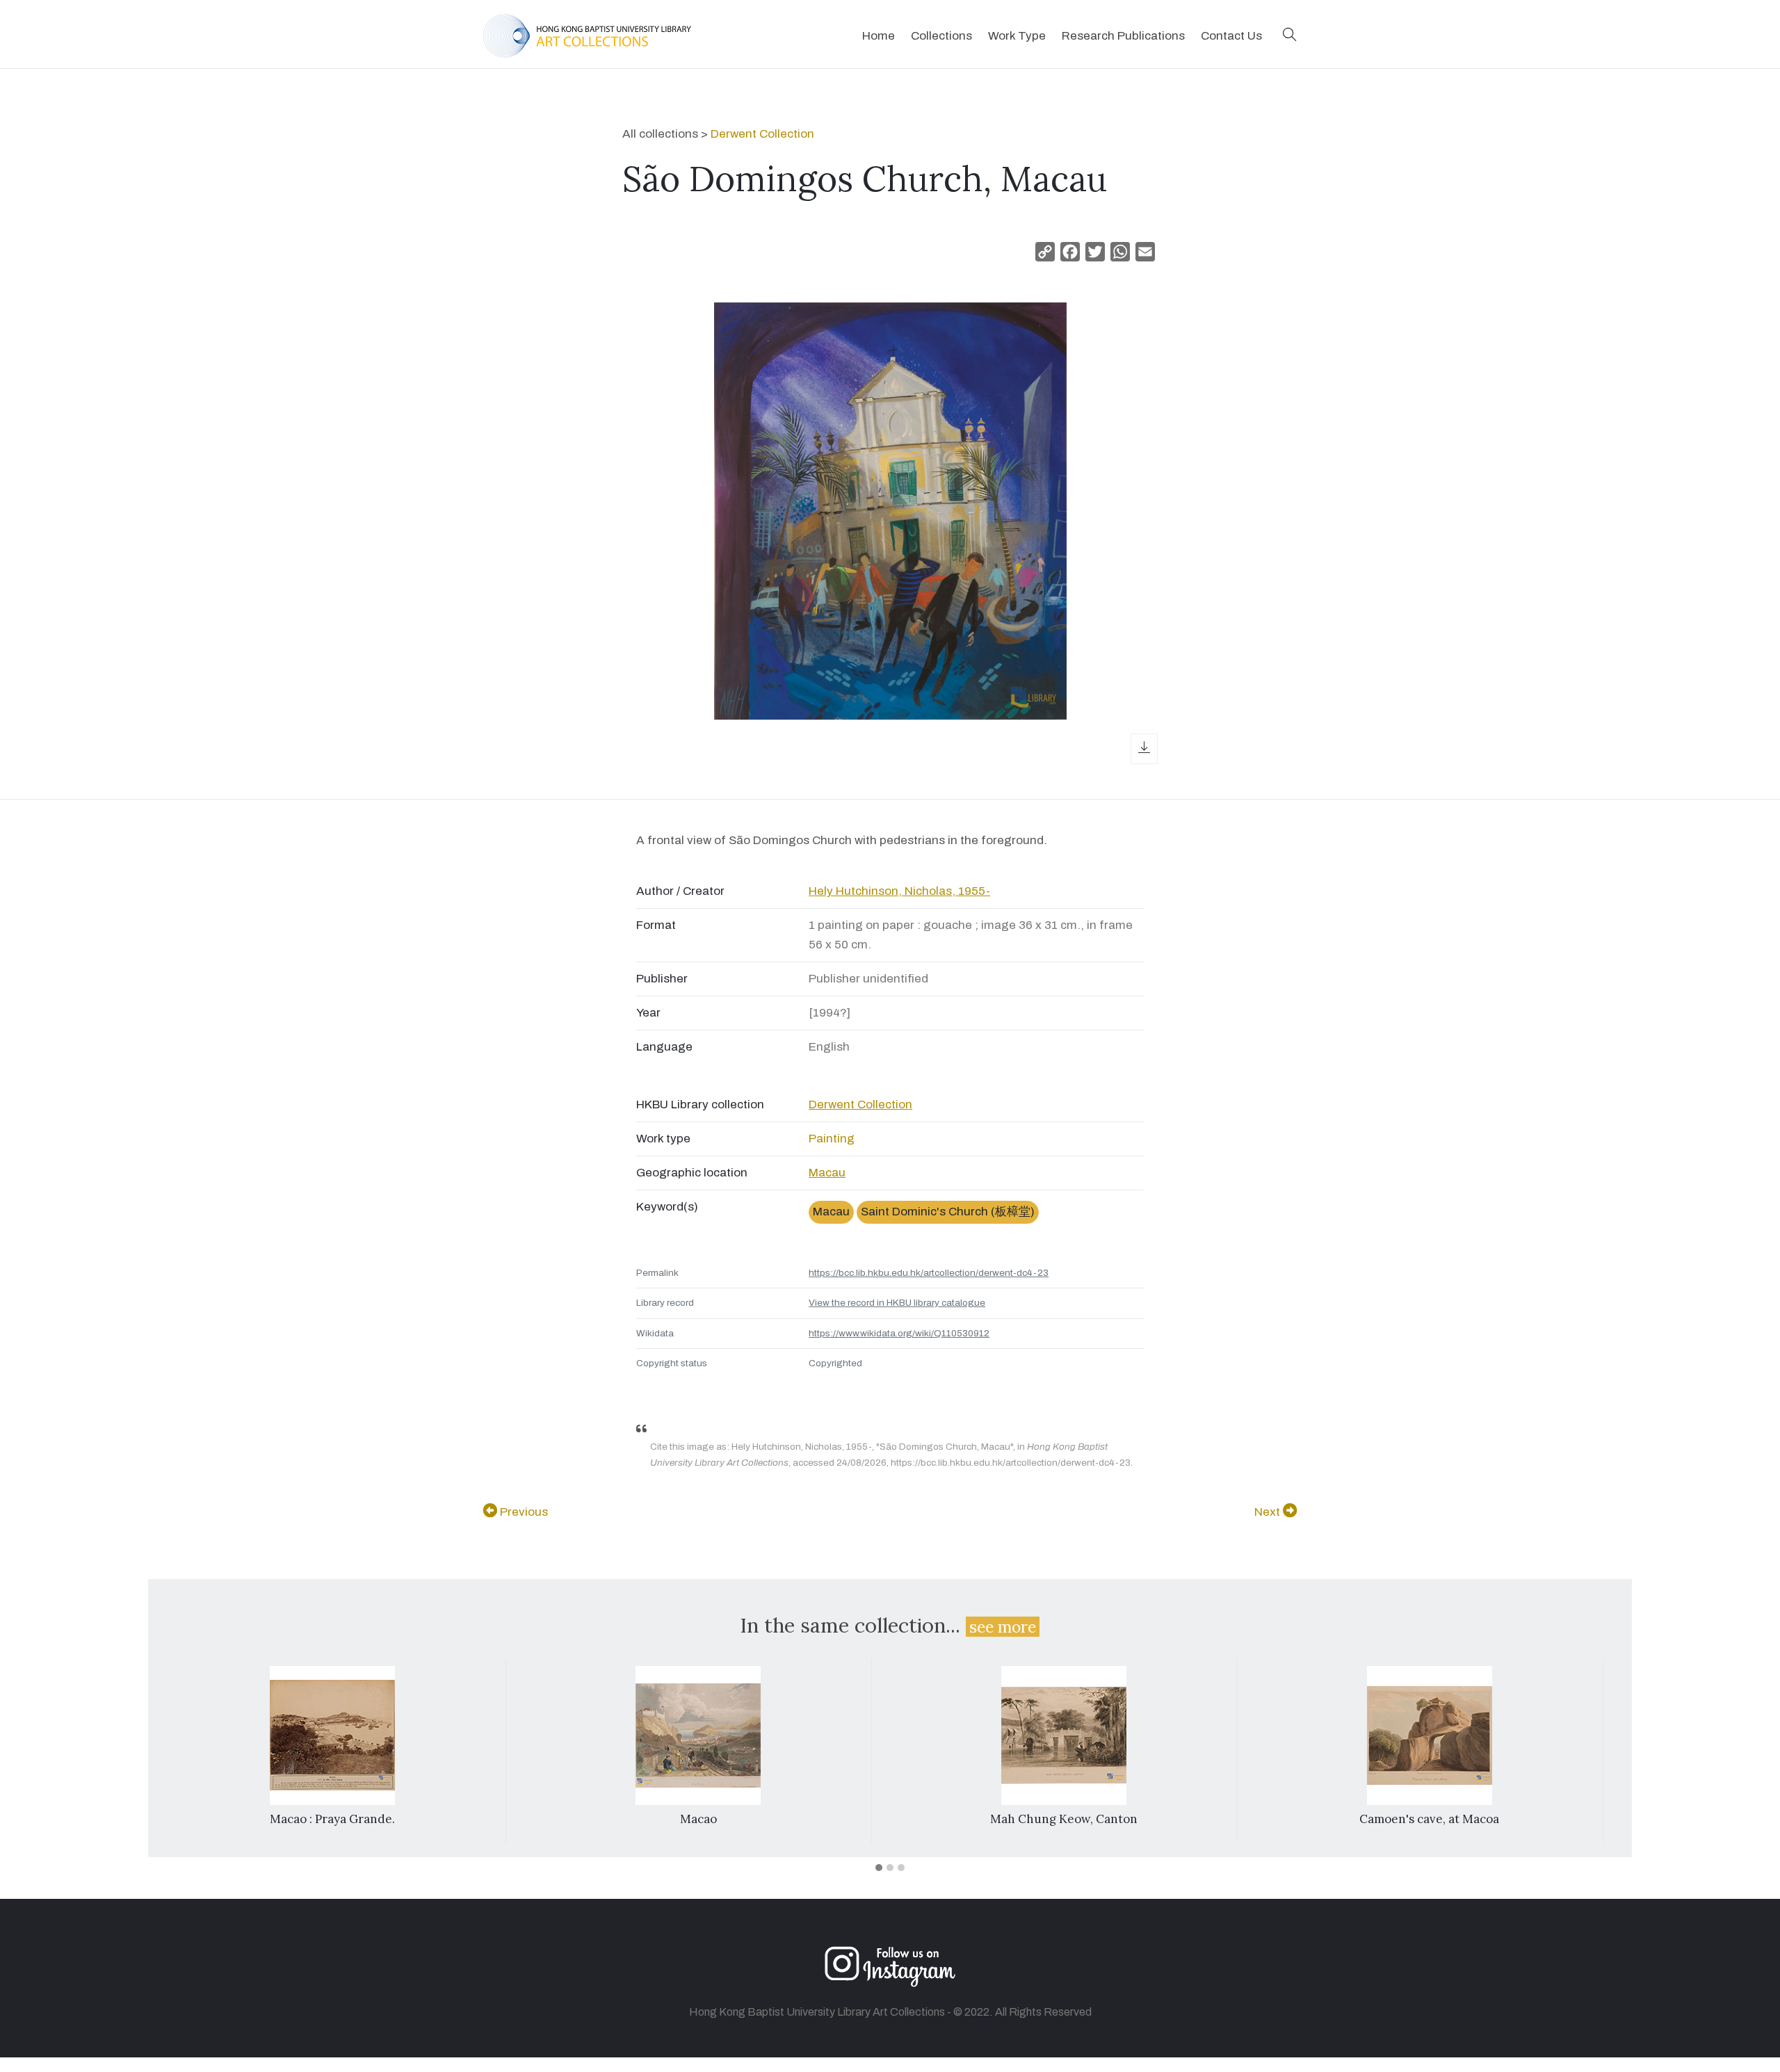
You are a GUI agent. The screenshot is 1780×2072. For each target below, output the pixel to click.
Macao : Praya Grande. (332, 1819)
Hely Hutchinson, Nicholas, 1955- (899, 891)
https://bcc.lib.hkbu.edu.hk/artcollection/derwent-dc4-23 (929, 1273)
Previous (523, 1512)
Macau (827, 1173)
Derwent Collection (762, 134)
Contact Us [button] (1231, 36)
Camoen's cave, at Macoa (1429, 1819)
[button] (1290, 36)
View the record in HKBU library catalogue (897, 1303)
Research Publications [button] (1123, 36)
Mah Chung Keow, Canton (1064, 1819)
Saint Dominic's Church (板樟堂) (948, 1212)
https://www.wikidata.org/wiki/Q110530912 (899, 1333)
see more (1003, 1627)
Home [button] (879, 36)
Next (1269, 1512)
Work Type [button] (1017, 36)
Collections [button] (941, 36)
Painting (832, 1139)
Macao (698, 1819)
